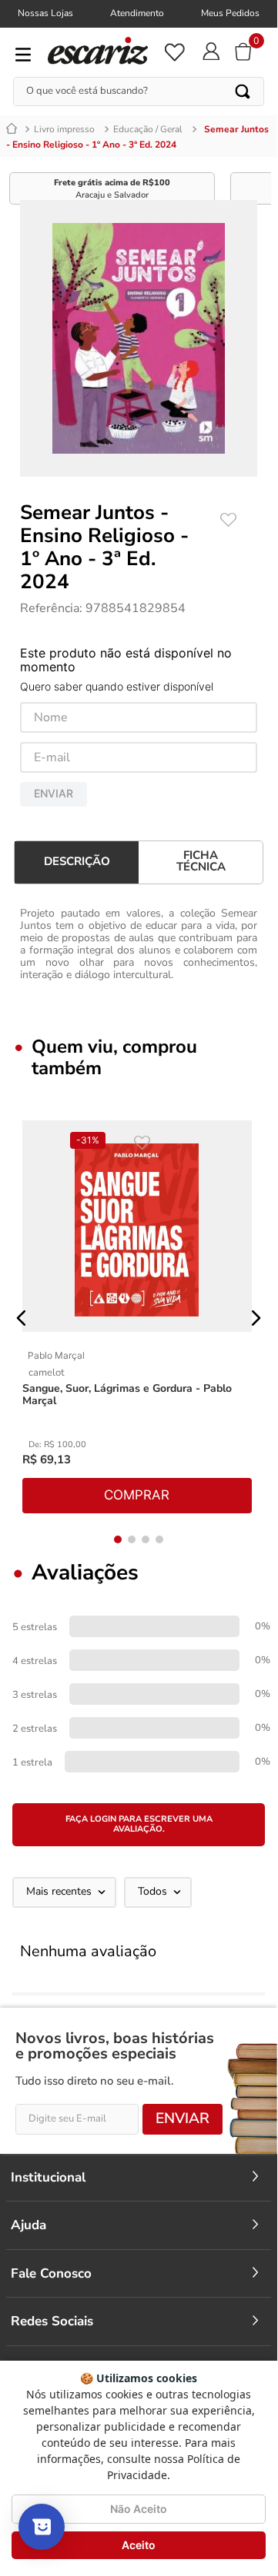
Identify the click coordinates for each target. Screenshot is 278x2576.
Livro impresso (64, 129)
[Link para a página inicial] (14, 129)
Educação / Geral (148, 129)
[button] (22, 1318)
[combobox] (139, 92)
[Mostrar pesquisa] (42, 2527)
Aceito (139, 2545)
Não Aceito (139, 2509)
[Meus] (174, 52)
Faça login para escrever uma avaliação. (139, 1824)
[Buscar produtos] (244, 92)
